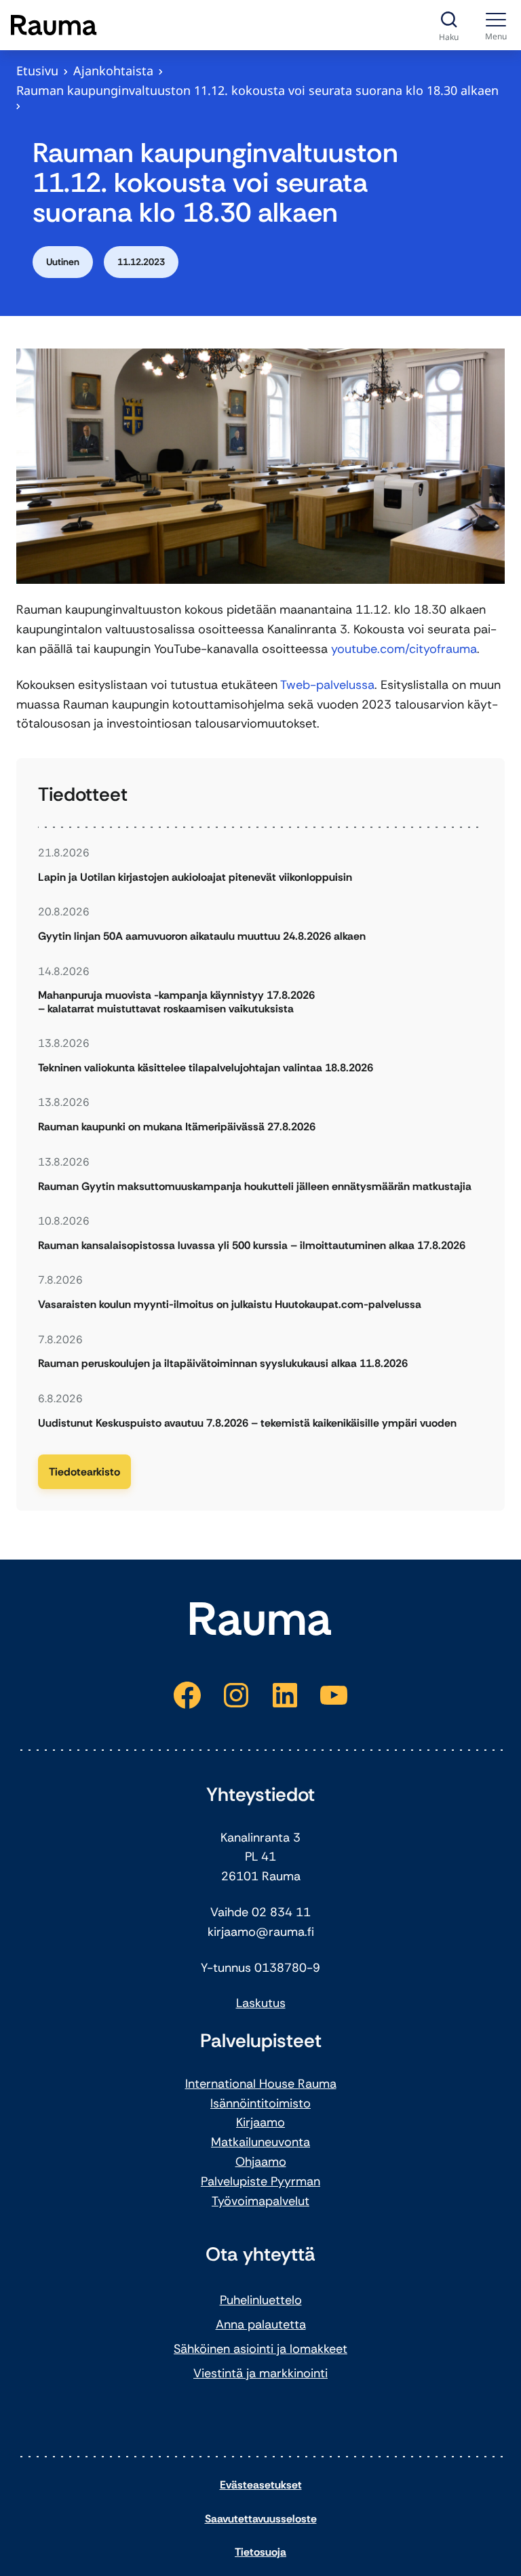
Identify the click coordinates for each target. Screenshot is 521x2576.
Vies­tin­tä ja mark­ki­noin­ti (260, 2373)
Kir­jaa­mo (260, 2122)
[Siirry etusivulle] (54, 25)
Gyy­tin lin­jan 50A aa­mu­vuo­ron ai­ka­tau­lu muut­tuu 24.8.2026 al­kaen (202, 936)
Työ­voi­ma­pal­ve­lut (260, 2201)
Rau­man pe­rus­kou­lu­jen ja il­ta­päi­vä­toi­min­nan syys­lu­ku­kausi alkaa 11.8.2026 (223, 1363)
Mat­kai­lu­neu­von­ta (260, 2142)
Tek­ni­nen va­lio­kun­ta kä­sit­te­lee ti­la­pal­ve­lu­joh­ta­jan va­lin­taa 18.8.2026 (206, 1068)
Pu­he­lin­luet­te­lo (261, 2300)
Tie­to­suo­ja (260, 2552)
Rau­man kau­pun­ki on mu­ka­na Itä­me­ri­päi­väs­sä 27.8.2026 (177, 1127)
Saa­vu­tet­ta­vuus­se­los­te (261, 2519)
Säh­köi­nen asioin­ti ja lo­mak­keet (260, 2349)
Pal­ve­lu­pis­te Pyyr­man (260, 2181)
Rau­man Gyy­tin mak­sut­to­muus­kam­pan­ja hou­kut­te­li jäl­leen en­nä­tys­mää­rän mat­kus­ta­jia (256, 1186)
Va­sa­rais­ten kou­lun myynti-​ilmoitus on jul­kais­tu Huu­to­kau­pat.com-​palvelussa (230, 1304)
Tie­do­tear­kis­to (84, 1472)
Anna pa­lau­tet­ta (261, 2324)
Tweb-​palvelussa (327, 685)
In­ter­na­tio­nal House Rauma (261, 2084)
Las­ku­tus (261, 2003)
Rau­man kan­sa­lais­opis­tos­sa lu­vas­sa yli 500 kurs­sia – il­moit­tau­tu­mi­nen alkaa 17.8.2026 (252, 1245)
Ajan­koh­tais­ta (113, 71)
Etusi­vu (37, 71)
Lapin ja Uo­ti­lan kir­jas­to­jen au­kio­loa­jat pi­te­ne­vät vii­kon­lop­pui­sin (195, 877)
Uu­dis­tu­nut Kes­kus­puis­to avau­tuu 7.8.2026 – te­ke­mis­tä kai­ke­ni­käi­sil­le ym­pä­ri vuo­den (247, 1423)
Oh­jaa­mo (261, 2162)
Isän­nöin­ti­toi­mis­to (260, 2103)
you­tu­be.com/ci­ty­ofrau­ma (404, 649)
